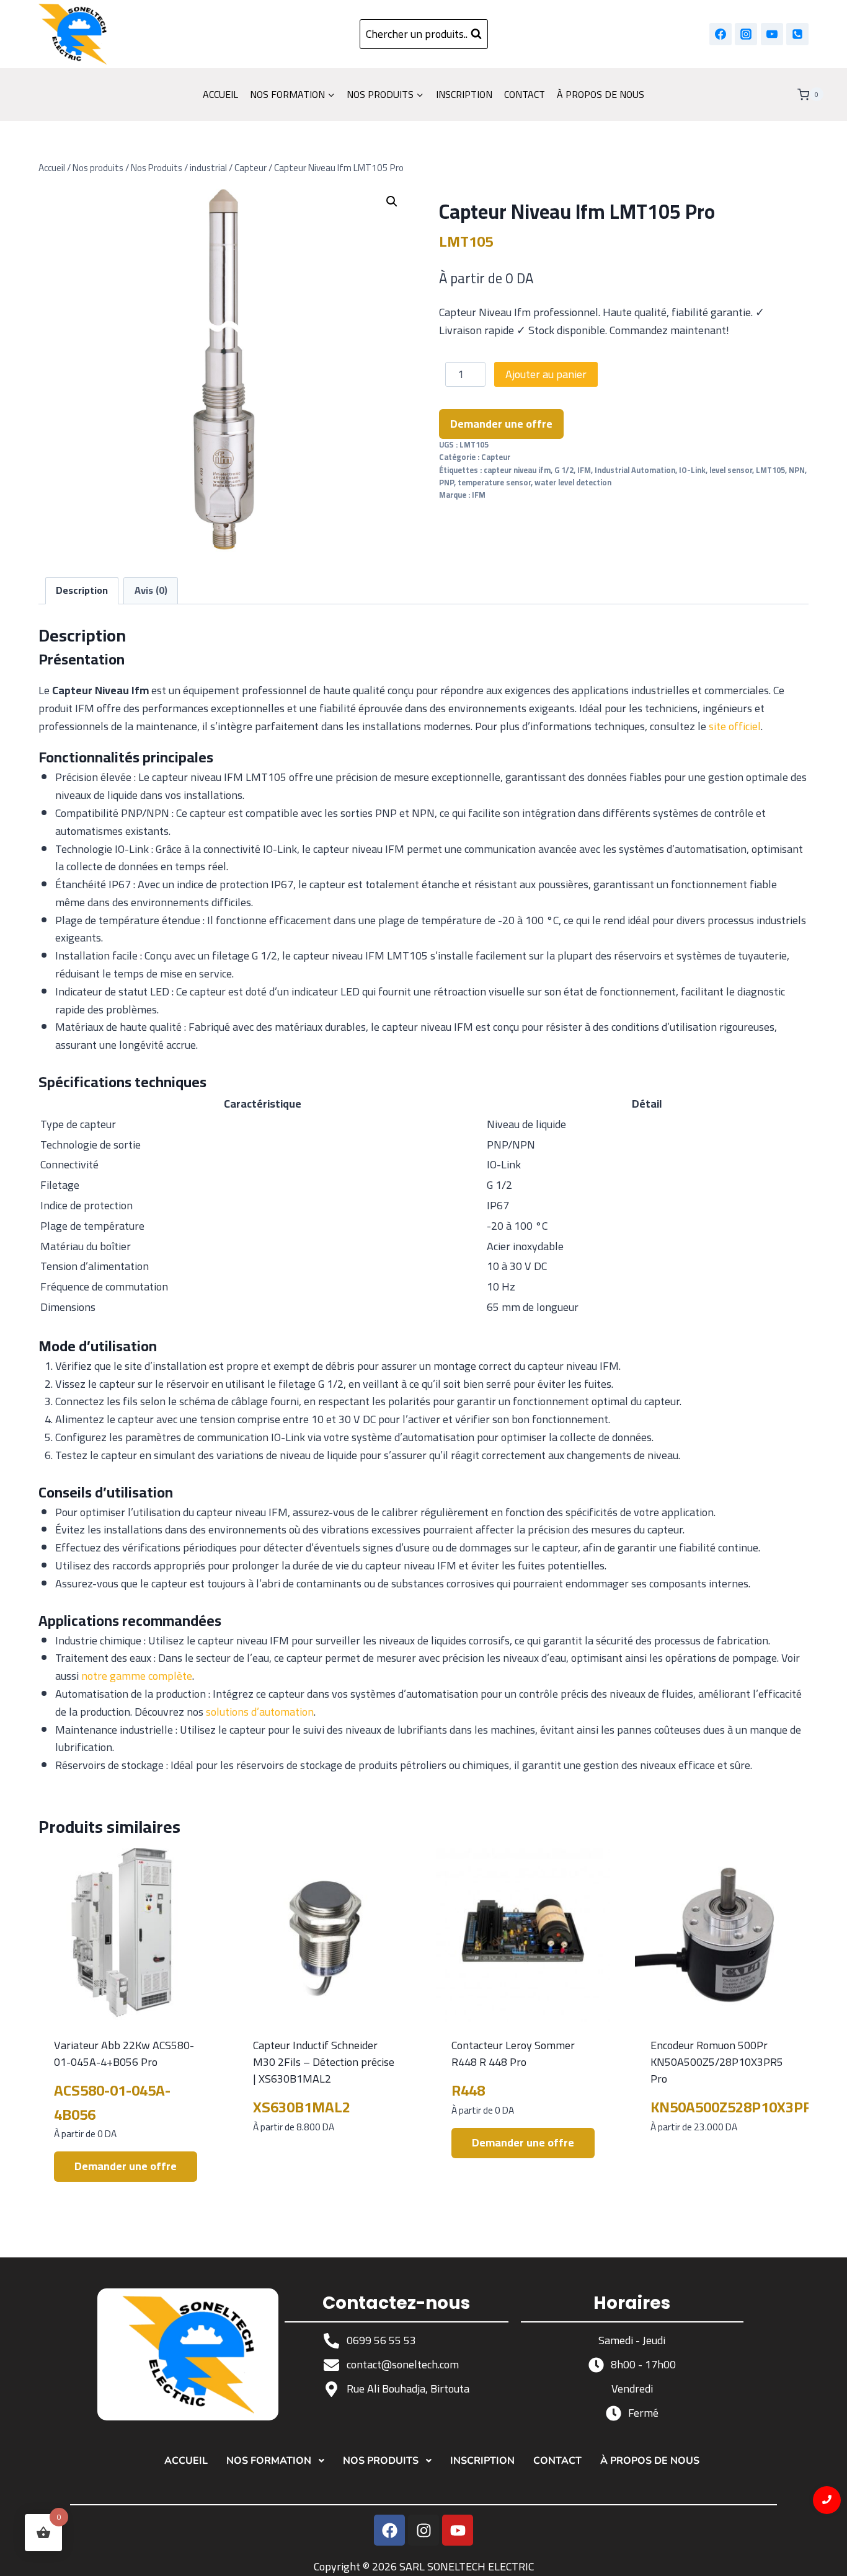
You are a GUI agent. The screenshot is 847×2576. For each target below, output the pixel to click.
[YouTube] (772, 34)
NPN (797, 470)
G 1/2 (564, 470)
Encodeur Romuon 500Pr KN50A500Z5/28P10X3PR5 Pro (717, 2062)
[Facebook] (721, 34)
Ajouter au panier (546, 374)
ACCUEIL (220, 94)
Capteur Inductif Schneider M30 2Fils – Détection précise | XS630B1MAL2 (324, 2062)
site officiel (735, 726)
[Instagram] (746, 34)
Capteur (496, 457)
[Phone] (797, 34)
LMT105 (770, 470)
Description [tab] (82, 590)
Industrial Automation (635, 470)
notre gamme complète (137, 1676)
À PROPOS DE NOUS (601, 94)
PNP (446, 483)
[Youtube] (458, 2530)
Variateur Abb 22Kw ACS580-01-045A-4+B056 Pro (124, 2053)
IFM (584, 470)
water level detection (573, 483)
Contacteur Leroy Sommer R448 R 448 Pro (513, 2053)
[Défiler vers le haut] (827, 2556)
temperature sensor (494, 483)
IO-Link (692, 470)
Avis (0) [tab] (151, 590)
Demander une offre (501, 424)
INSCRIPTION (464, 94)
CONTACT (525, 94)
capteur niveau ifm (517, 470)
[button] (392, 201)
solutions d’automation (260, 1712)
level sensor (731, 470)
